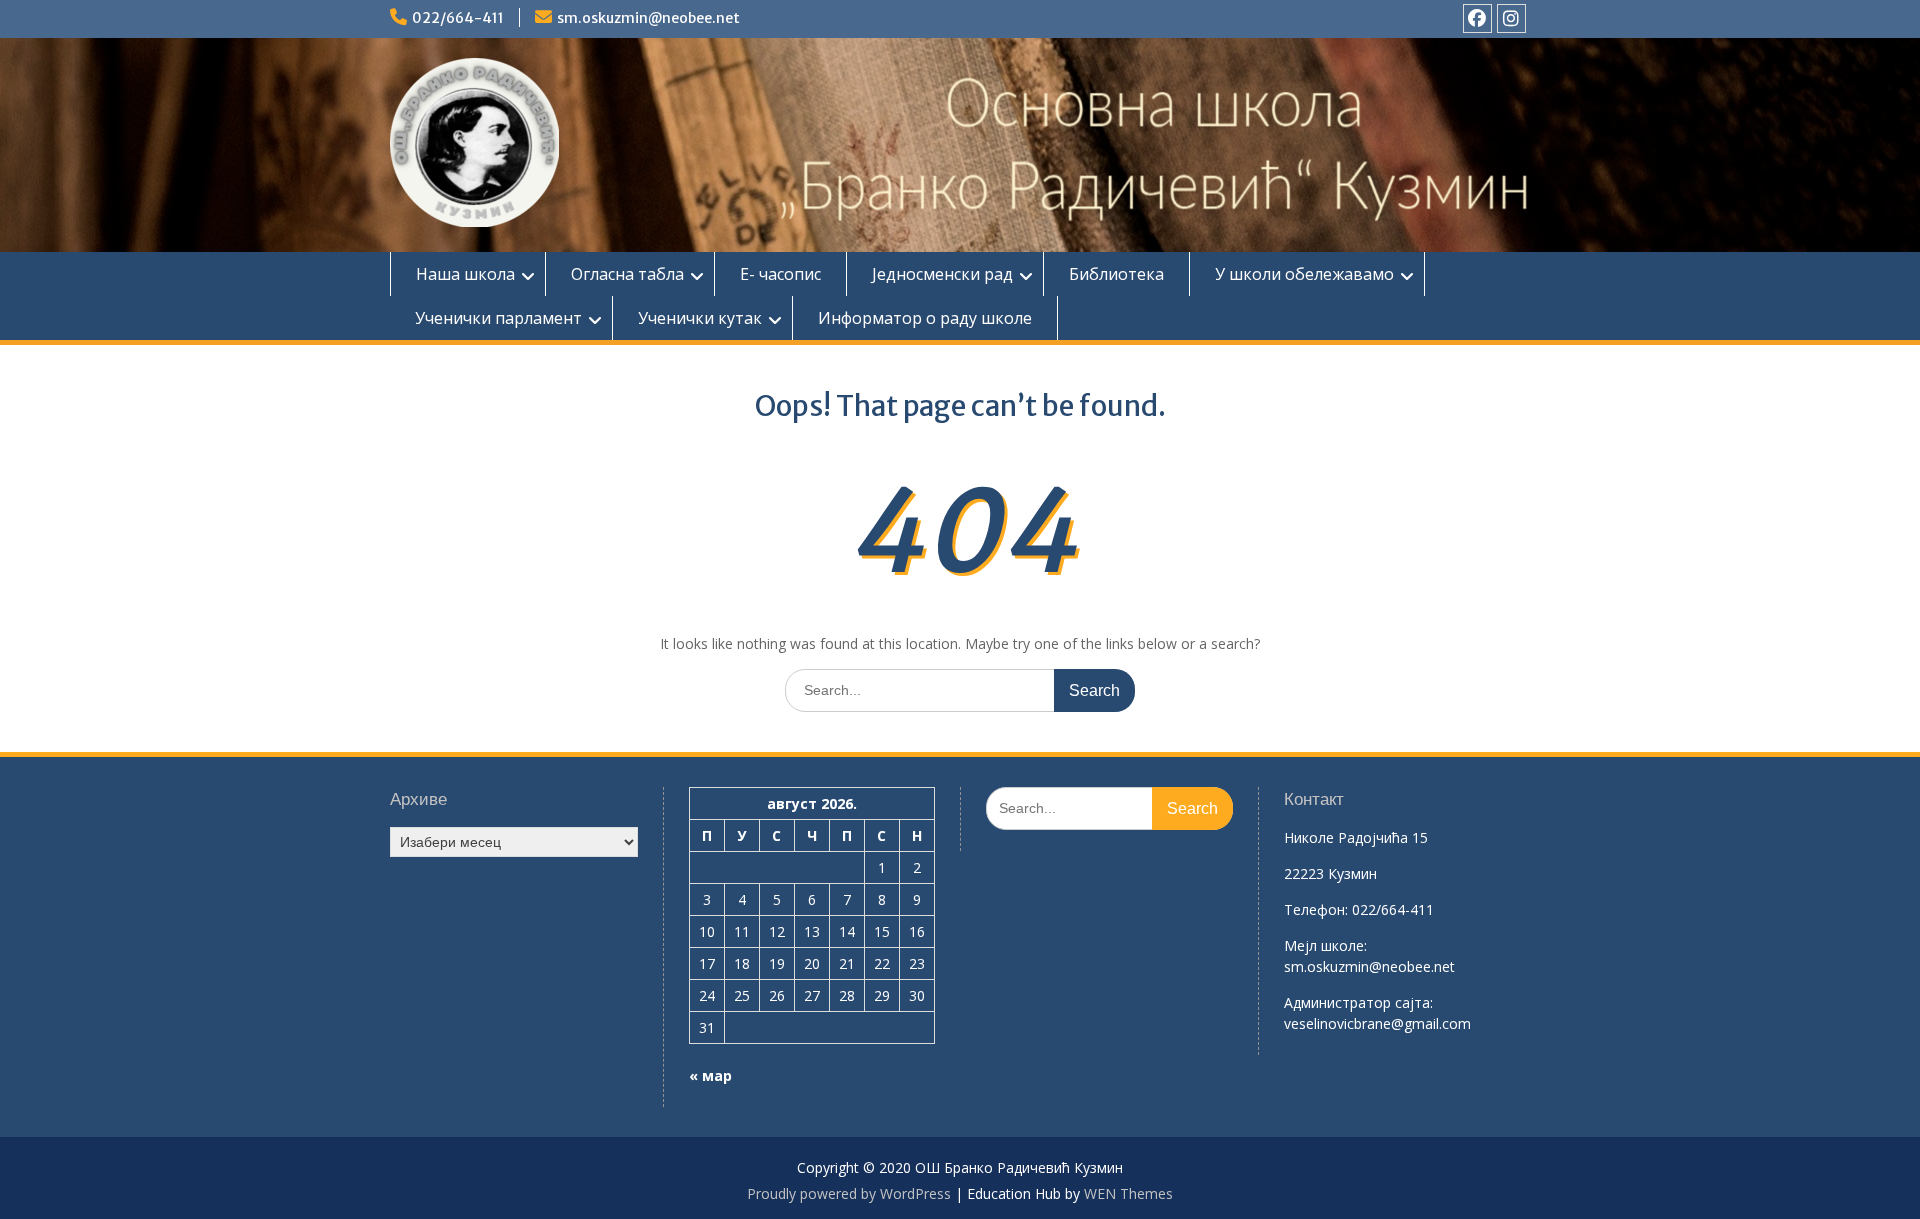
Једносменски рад (942, 274)
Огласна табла (627, 274)
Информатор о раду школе (925, 318)
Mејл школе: (1325, 945)
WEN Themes (1128, 1193)
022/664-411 (458, 18)
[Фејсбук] (1477, 18)
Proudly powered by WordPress (849, 1193)
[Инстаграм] (1511, 18)
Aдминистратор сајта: (1358, 1002)
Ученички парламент (498, 318)
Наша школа (465, 274)
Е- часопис (780, 274)
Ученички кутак (700, 318)
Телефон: (1316, 909)
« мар (710, 1075)
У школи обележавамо (1304, 274)
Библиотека (1116, 274)
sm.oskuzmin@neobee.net (648, 18)
